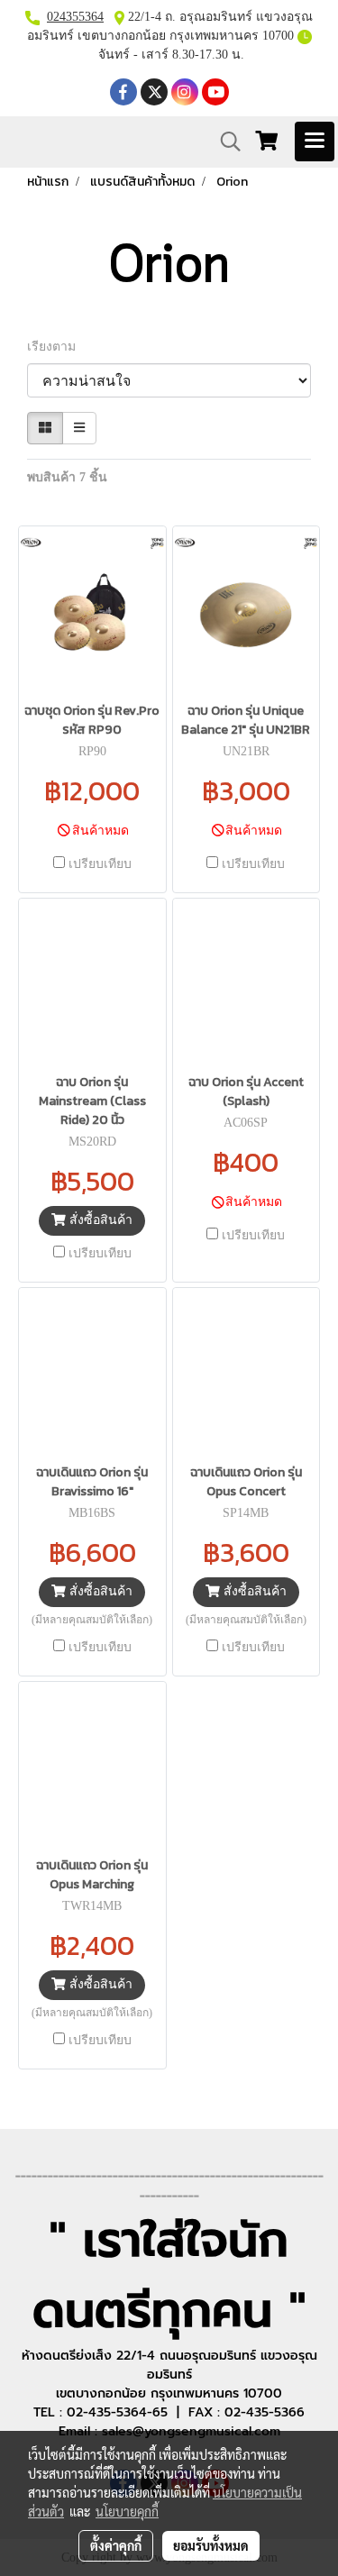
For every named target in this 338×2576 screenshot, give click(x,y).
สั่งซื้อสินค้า (99, 1220)
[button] (224, 142)
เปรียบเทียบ (100, 864)
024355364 (75, 17)
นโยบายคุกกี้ (127, 2511)
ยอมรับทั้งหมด (211, 2545)
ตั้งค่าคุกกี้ (116, 2545)
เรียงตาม (57, 347)
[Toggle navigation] (315, 142)
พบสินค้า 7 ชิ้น (67, 477)
